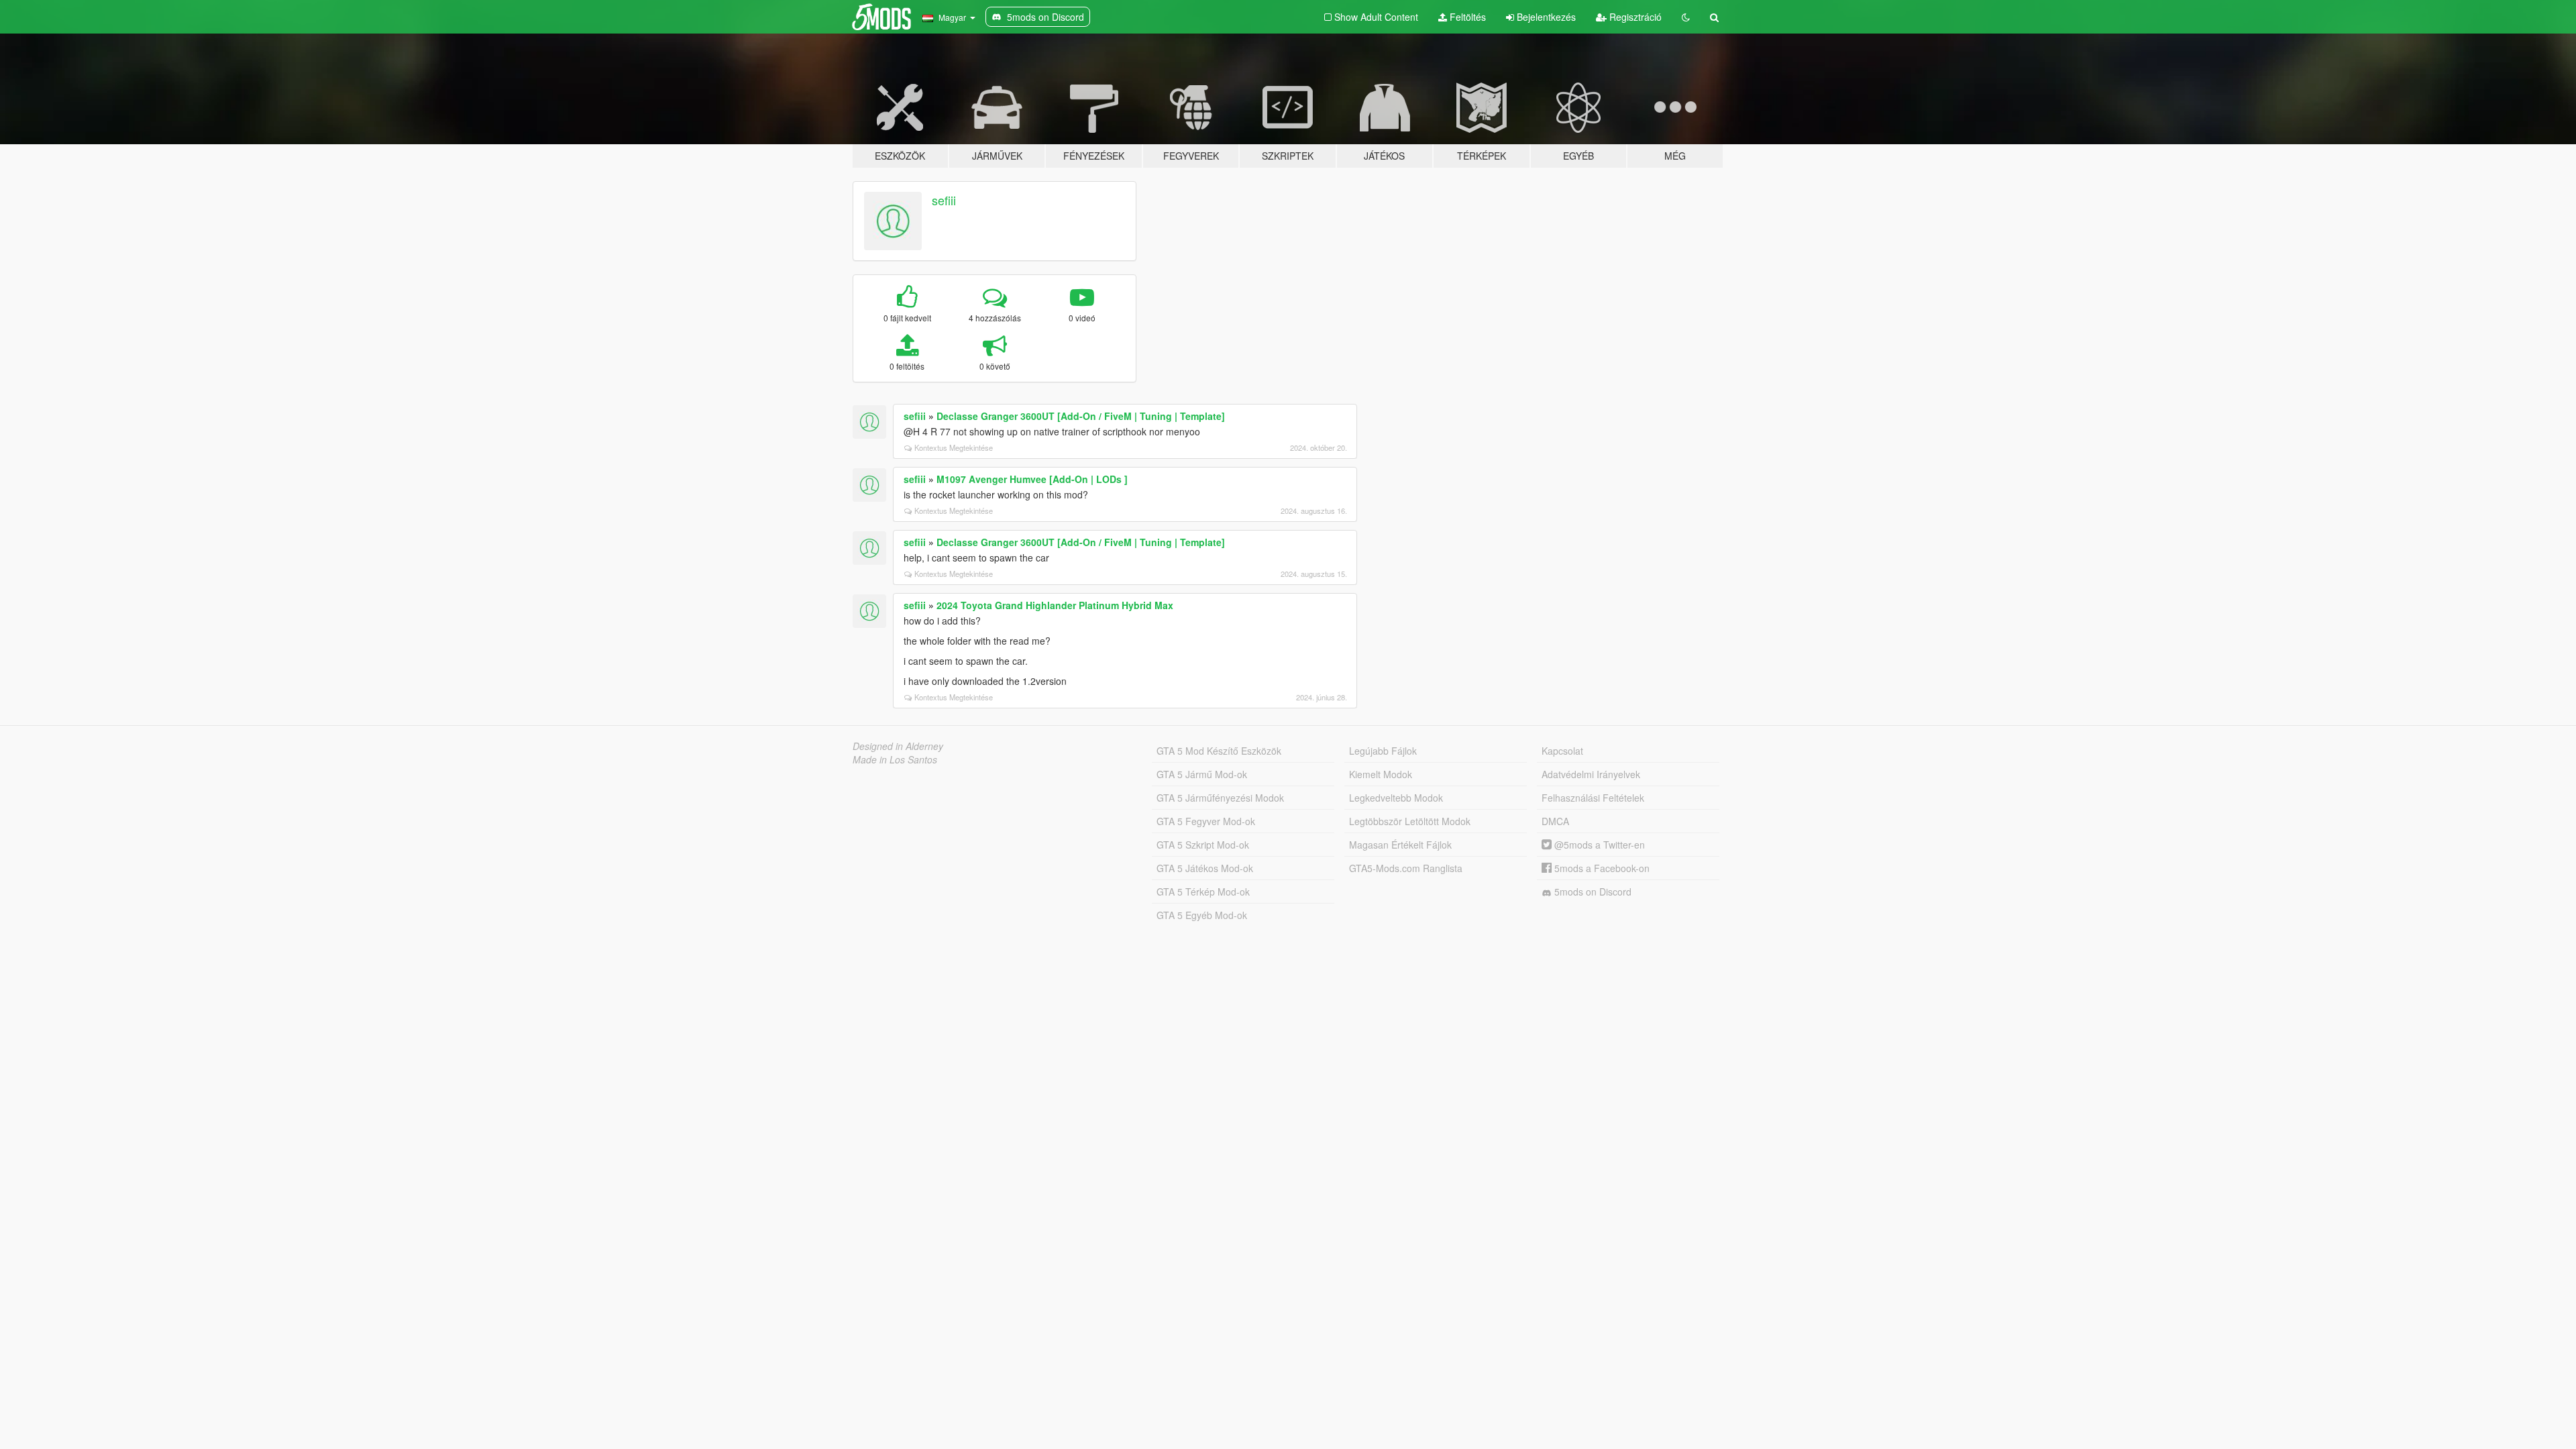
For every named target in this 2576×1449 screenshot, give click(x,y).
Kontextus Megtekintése (954, 447)
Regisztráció (1634, 17)
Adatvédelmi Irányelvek (1591, 774)
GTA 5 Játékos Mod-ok (1205, 868)
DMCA (1555, 821)
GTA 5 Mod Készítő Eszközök (1219, 751)
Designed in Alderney (898, 746)
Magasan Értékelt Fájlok (1400, 845)
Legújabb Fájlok (1383, 751)
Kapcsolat (1562, 751)
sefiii (944, 200)
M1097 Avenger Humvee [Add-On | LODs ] (1032, 479)
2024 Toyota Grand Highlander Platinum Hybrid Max (1055, 605)
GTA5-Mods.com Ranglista (1406, 868)
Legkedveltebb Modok (1396, 798)
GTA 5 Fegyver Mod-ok (1206, 821)
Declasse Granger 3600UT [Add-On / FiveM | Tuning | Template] (1081, 416)
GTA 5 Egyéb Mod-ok (1202, 915)
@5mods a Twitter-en (1598, 845)
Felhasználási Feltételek (1593, 798)
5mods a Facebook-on (1601, 868)
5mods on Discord (1592, 892)
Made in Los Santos (895, 759)
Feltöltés (1466, 17)
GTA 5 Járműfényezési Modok (1220, 798)
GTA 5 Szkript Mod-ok (1203, 845)
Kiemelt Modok (1381, 774)
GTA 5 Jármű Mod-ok (1202, 774)
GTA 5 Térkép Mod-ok (1203, 892)
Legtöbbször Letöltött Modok (1410, 821)
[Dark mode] (1686, 17)
